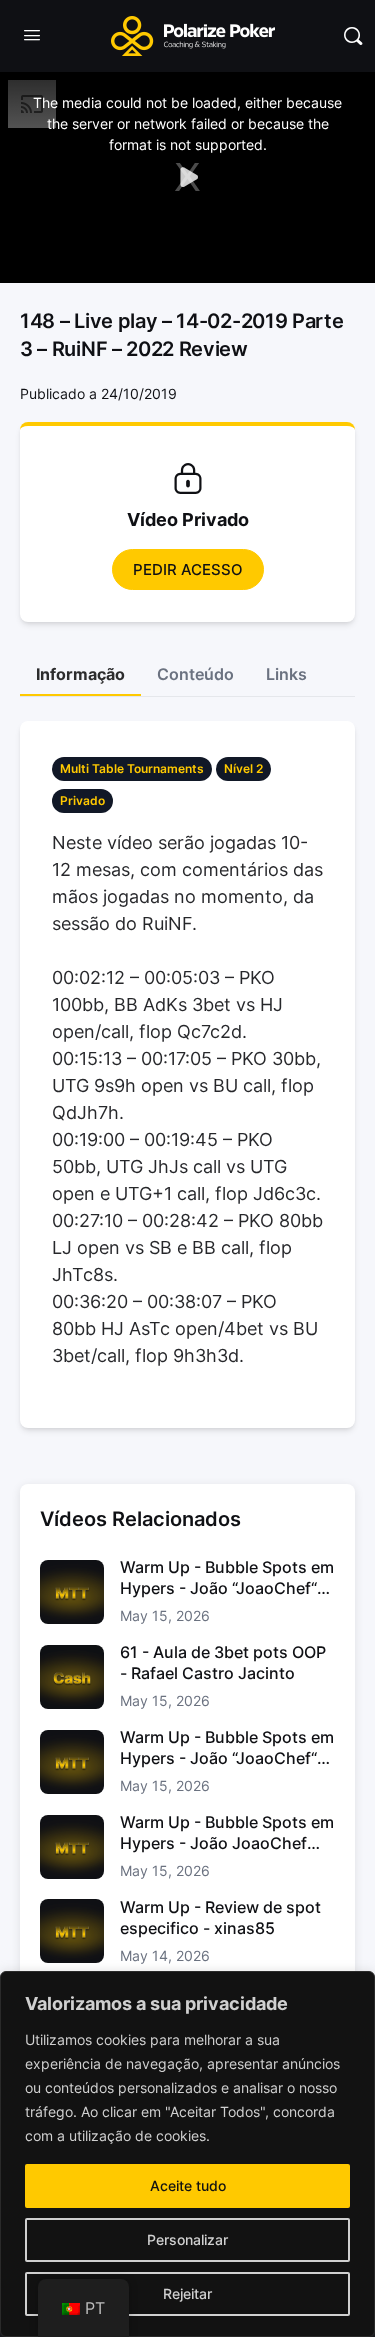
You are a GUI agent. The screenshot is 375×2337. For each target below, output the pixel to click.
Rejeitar (187, 2293)
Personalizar (187, 2239)
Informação (80, 674)
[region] (187, 2154)
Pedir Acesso (188, 569)
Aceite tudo (188, 2185)
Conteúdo (195, 674)
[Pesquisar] (353, 36)
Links (286, 674)
